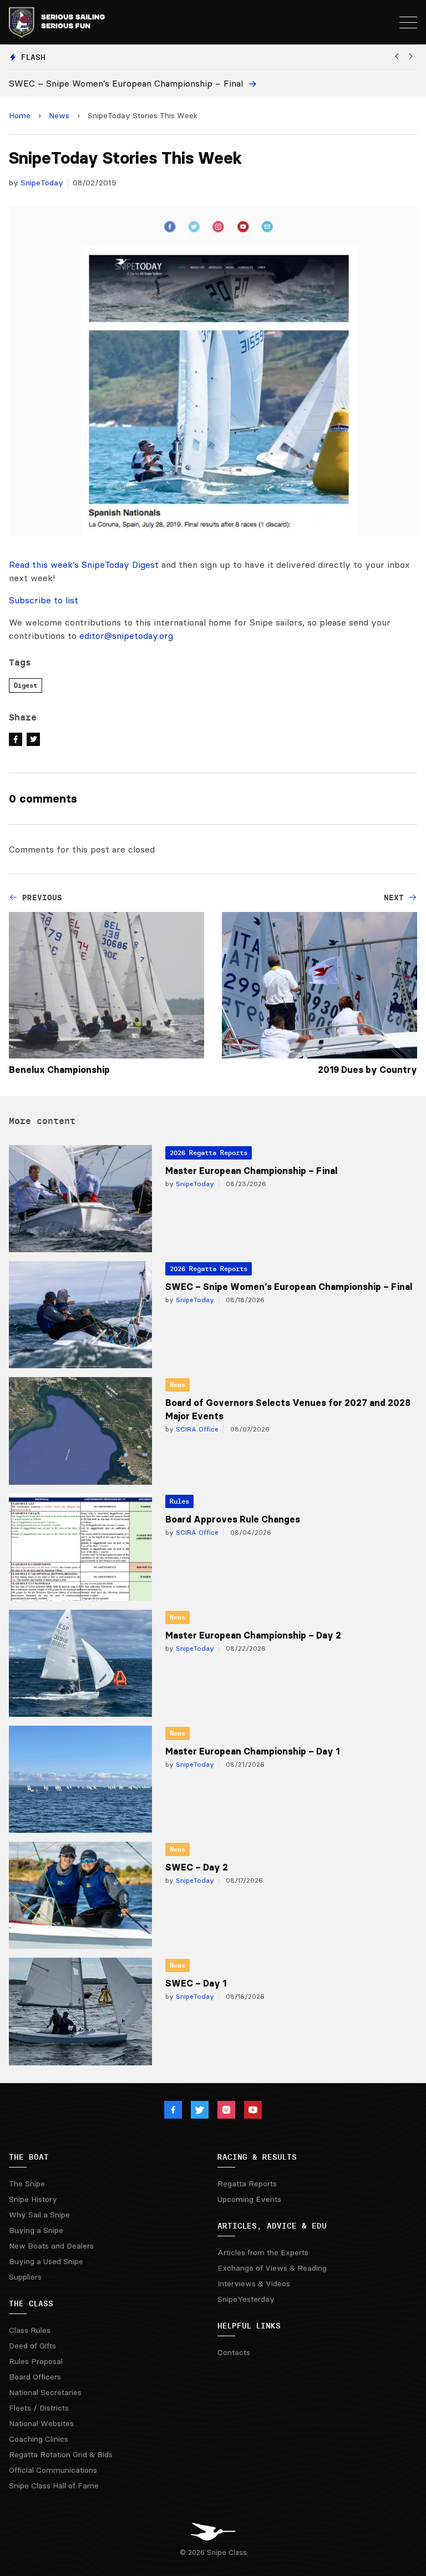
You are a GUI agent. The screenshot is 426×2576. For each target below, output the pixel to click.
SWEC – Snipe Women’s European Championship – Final (289, 1287)
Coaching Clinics (39, 2439)
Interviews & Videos (254, 2283)
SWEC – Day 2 (197, 1867)
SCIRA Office (196, 1429)
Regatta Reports (247, 2184)
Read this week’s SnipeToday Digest (84, 564)
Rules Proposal (36, 2361)
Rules (179, 1501)
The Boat (29, 2157)
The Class (31, 2303)
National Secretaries (45, 2392)
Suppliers (25, 2277)
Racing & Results (257, 2157)
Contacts (234, 2352)
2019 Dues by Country (367, 1070)
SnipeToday (42, 183)
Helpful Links (249, 2326)
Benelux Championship (59, 1070)
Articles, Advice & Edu (272, 2226)
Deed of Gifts (32, 2346)
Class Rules (30, 2330)
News (59, 115)
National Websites (41, 2423)
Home (20, 115)
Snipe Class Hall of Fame (54, 2486)
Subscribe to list (44, 600)
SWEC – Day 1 (196, 1983)
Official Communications (53, 2470)
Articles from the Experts (263, 2252)
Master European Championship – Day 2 (253, 1635)
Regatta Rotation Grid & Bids (61, 2454)
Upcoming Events (249, 2199)
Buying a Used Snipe (46, 2261)
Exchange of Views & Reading (272, 2268)
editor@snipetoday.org (126, 636)
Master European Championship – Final (251, 1171)
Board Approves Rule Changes (233, 1519)
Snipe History (33, 2199)
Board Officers (35, 2377)
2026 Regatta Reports (209, 1153)
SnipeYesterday (246, 2299)
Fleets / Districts (39, 2408)
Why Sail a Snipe (39, 2215)
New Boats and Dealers (51, 2246)
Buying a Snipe (36, 2230)
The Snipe (27, 2184)
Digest (26, 685)
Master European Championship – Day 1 (252, 1751)
